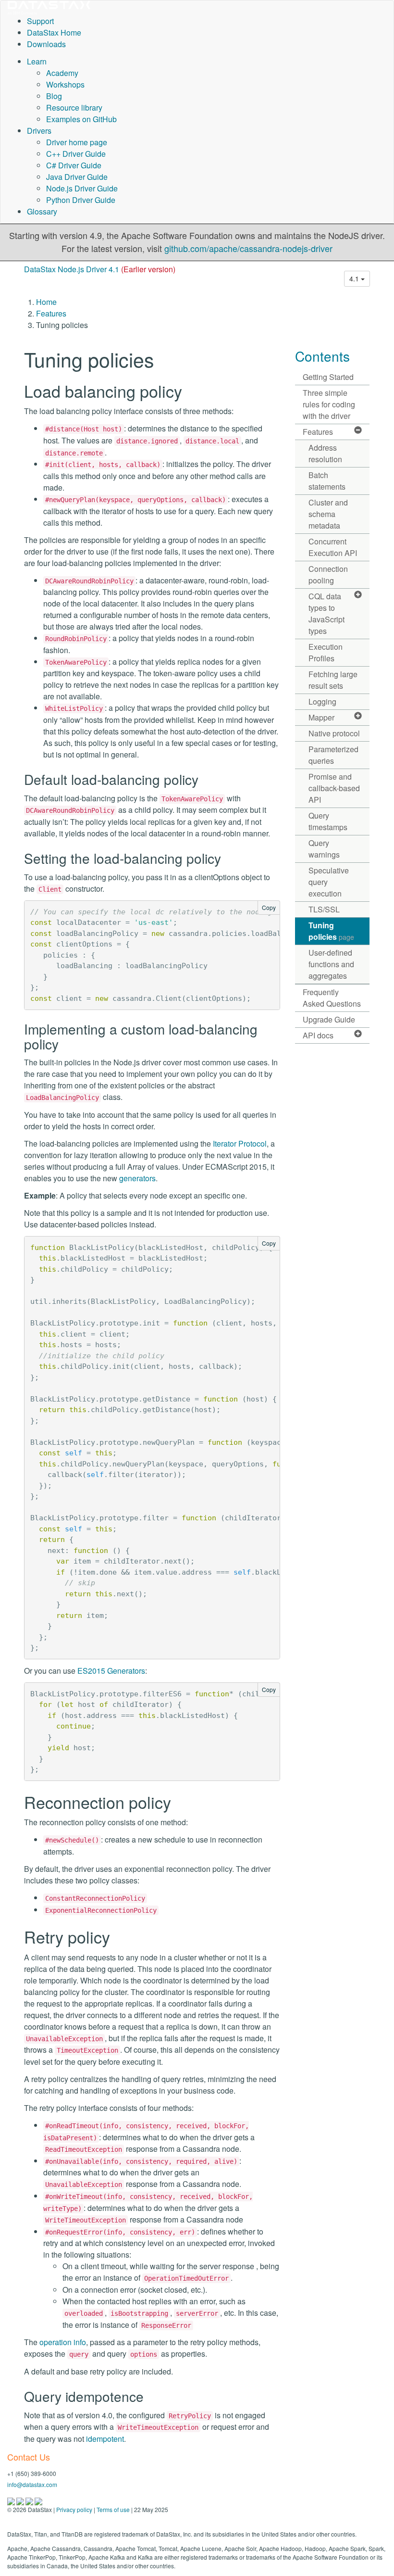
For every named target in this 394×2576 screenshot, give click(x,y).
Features (51, 313)
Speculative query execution (329, 882)
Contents (322, 356)
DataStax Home (54, 32)
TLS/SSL (324, 909)
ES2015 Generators (111, 1671)
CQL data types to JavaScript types (326, 613)
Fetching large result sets (333, 680)
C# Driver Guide (74, 165)
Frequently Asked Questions (332, 998)
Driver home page (77, 142)
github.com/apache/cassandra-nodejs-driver (248, 248)
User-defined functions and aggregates (331, 964)
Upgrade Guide (329, 1019)
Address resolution (325, 453)
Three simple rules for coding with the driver (329, 404)
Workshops (65, 84)
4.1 (355, 278)
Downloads (46, 44)
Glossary (42, 211)
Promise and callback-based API (334, 788)
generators (137, 1178)
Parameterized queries (333, 755)
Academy (62, 73)
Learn (37, 61)
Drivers (39, 131)
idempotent (105, 2439)
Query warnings (324, 849)
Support (40, 21)
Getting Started (328, 377)
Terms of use (113, 2509)
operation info (63, 2342)
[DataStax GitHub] (38, 2500)
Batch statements (327, 481)
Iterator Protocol (240, 1143)
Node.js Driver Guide (82, 188)
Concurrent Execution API (333, 547)
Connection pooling (328, 575)
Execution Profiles (326, 652)
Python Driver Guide (81, 200)
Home (46, 302)
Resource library (74, 107)
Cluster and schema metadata (328, 514)
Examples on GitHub (81, 119)
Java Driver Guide (77, 177)
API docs (318, 1035)
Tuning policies (331, 931)
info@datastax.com (32, 2484)
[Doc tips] (21, 2500)
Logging (322, 701)
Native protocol (334, 733)
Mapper (321, 717)
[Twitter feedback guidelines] (30, 2500)
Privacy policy (74, 2509)
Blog (54, 96)
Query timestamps (328, 821)
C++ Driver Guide (76, 154)
